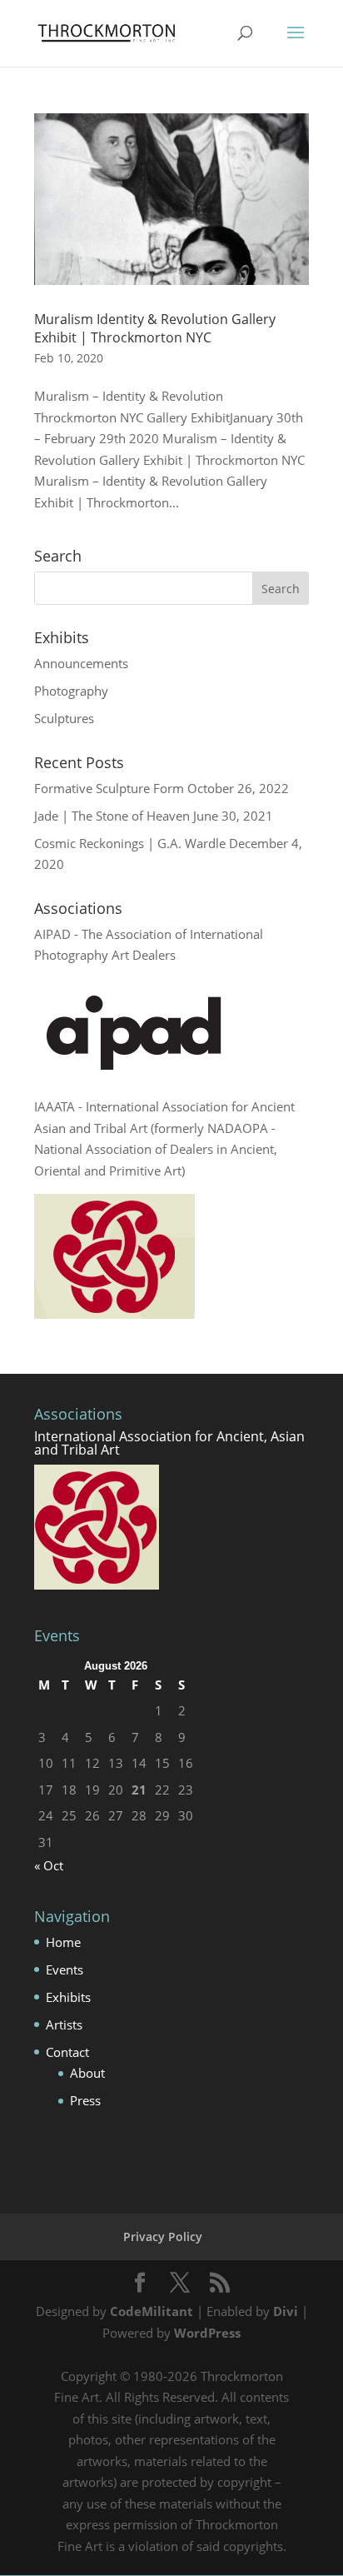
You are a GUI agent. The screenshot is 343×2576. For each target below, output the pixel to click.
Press (85, 2100)
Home (63, 1942)
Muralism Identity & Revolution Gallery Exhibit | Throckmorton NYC (155, 328)
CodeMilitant (152, 2311)
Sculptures (64, 718)
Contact (67, 2052)
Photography (71, 691)
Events (65, 1969)
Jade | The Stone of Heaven (112, 816)
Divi (286, 2311)
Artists (64, 2024)
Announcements (81, 663)
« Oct (49, 1865)
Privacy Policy (163, 2237)
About (87, 2073)
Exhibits (68, 1997)
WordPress (207, 2333)
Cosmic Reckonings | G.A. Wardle (130, 843)
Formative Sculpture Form (109, 788)
